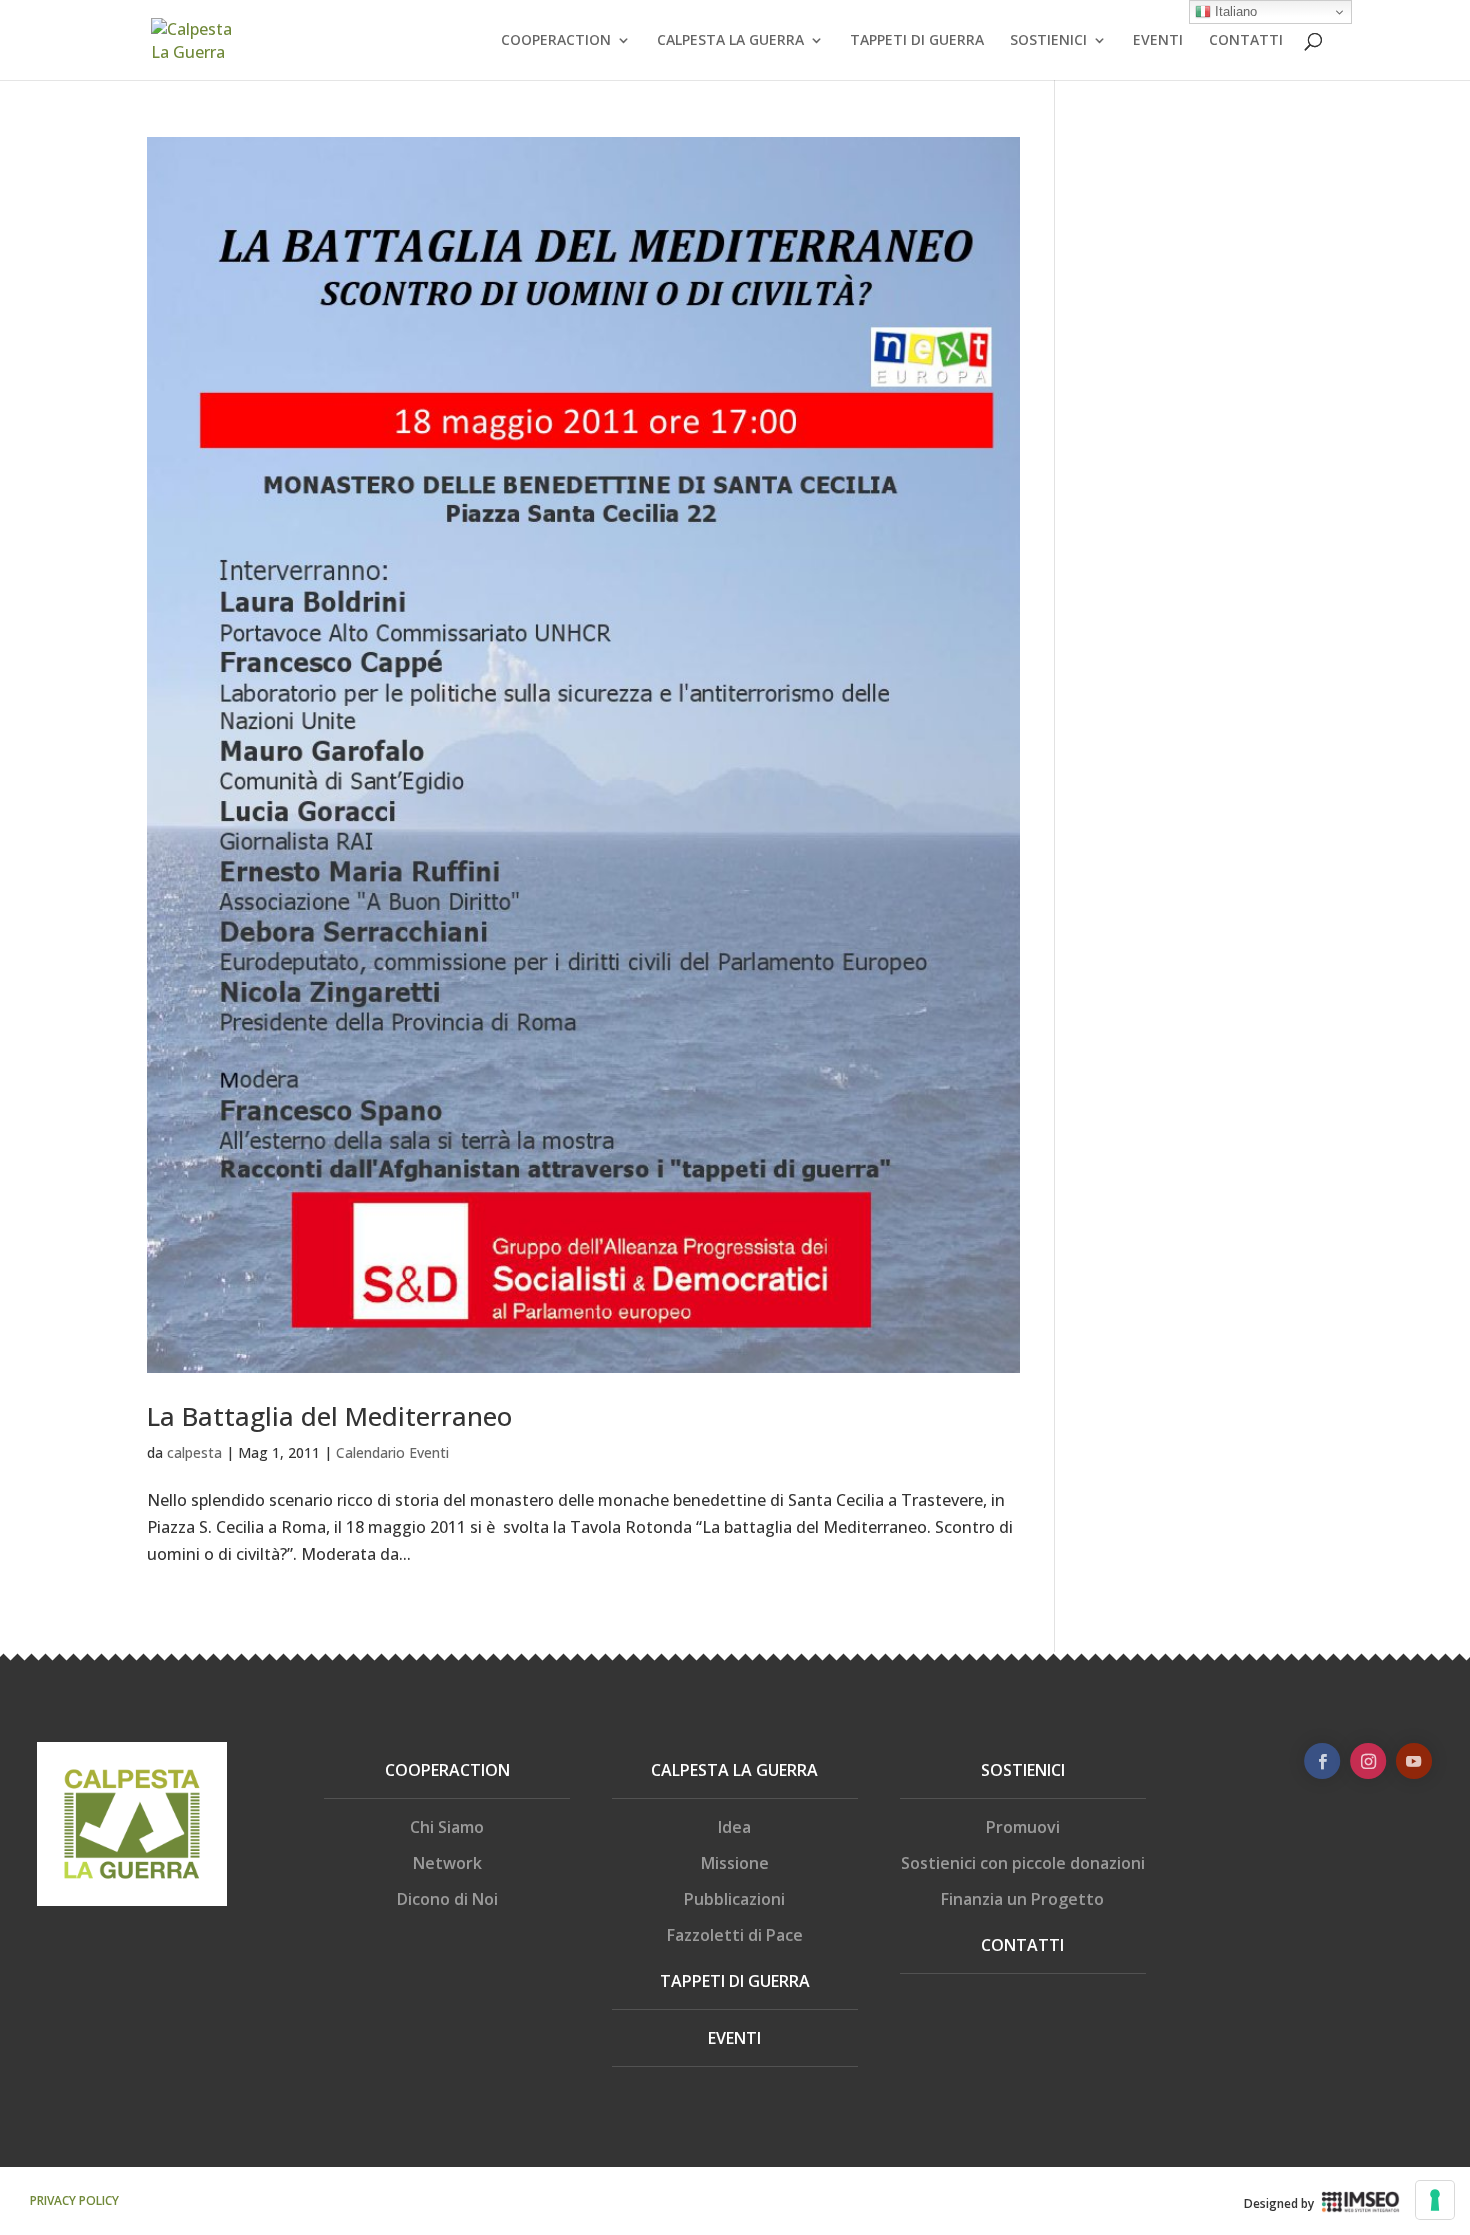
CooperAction (447, 1770)
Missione (735, 1863)
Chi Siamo (447, 1827)
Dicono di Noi (447, 1899)
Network (447, 1863)
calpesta (194, 1452)
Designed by (1279, 2203)
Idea (734, 1827)
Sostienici (1023, 1770)
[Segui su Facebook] (1322, 1761)
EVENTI (1158, 41)
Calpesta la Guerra (734, 1770)
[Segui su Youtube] (1414, 1761)
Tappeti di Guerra (735, 1981)
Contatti (1022, 1945)
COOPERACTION (556, 41)
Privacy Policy (74, 2200)
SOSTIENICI (1048, 41)
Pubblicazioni (734, 1899)
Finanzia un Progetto (1022, 1899)
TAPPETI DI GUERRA (917, 41)
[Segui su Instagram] (1368, 1761)
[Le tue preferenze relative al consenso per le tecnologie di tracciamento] (1435, 2200)
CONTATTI (1246, 41)
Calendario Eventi (392, 1452)
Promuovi (1023, 1827)
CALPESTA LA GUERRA (730, 41)
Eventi (734, 2038)
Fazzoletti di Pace (735, 1935)
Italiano (1234, 11)
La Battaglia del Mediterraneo (329, 1416)
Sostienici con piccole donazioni (1023, 1863)
